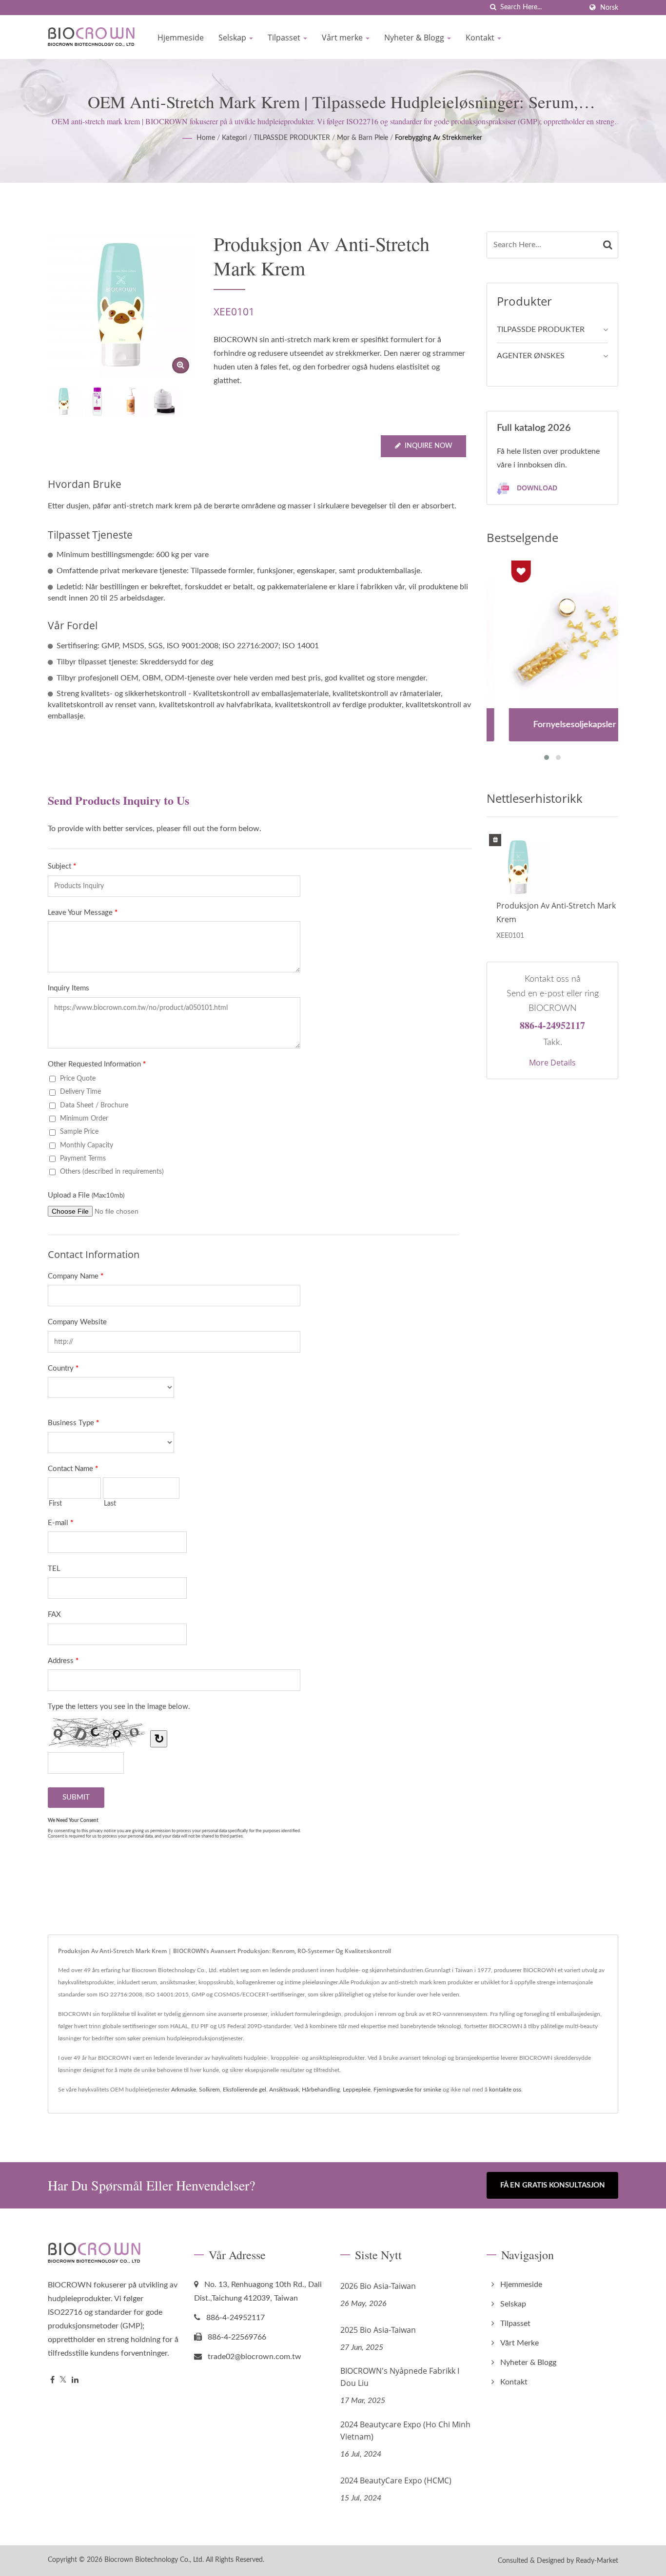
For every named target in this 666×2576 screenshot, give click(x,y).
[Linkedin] (75, 2380)
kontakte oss (505, 2090)
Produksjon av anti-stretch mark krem (556, 912)
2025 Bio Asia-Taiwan (378, 2330)
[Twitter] (63, 2380)
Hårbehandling (321, 2090)
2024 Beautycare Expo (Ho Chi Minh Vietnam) (405, 2431)
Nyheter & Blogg (415, 38)
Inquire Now (429, 446)
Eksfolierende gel (245, 2090)
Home (206, 138)
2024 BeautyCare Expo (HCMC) (396, 2480)
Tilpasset (285, 38)
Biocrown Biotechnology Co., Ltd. (154, 2560)
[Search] (608, 245)
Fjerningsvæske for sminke (407, 2090)
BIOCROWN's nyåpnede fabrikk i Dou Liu (400, 2377)
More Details (552, 1063)
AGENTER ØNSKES (531, 356)
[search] (493, 8)
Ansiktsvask (284, 2090)
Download (536, 488)
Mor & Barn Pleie (362, 138)
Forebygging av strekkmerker (439, 138)
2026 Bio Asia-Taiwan (378, 2286)
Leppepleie (357, 2090)
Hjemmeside (181, 38)
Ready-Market (597, 2561)
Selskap (233, 38)
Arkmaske (184, 2090)
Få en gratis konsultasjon (553, 2185)
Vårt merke (343, 38)
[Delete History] (495, 841)
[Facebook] (52, 2380)
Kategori (234, 138)
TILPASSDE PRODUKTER (292, 138)
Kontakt (481, 38)
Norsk (609, 8)
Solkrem (209, 2090)
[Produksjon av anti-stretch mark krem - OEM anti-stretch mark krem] (181, 365)
